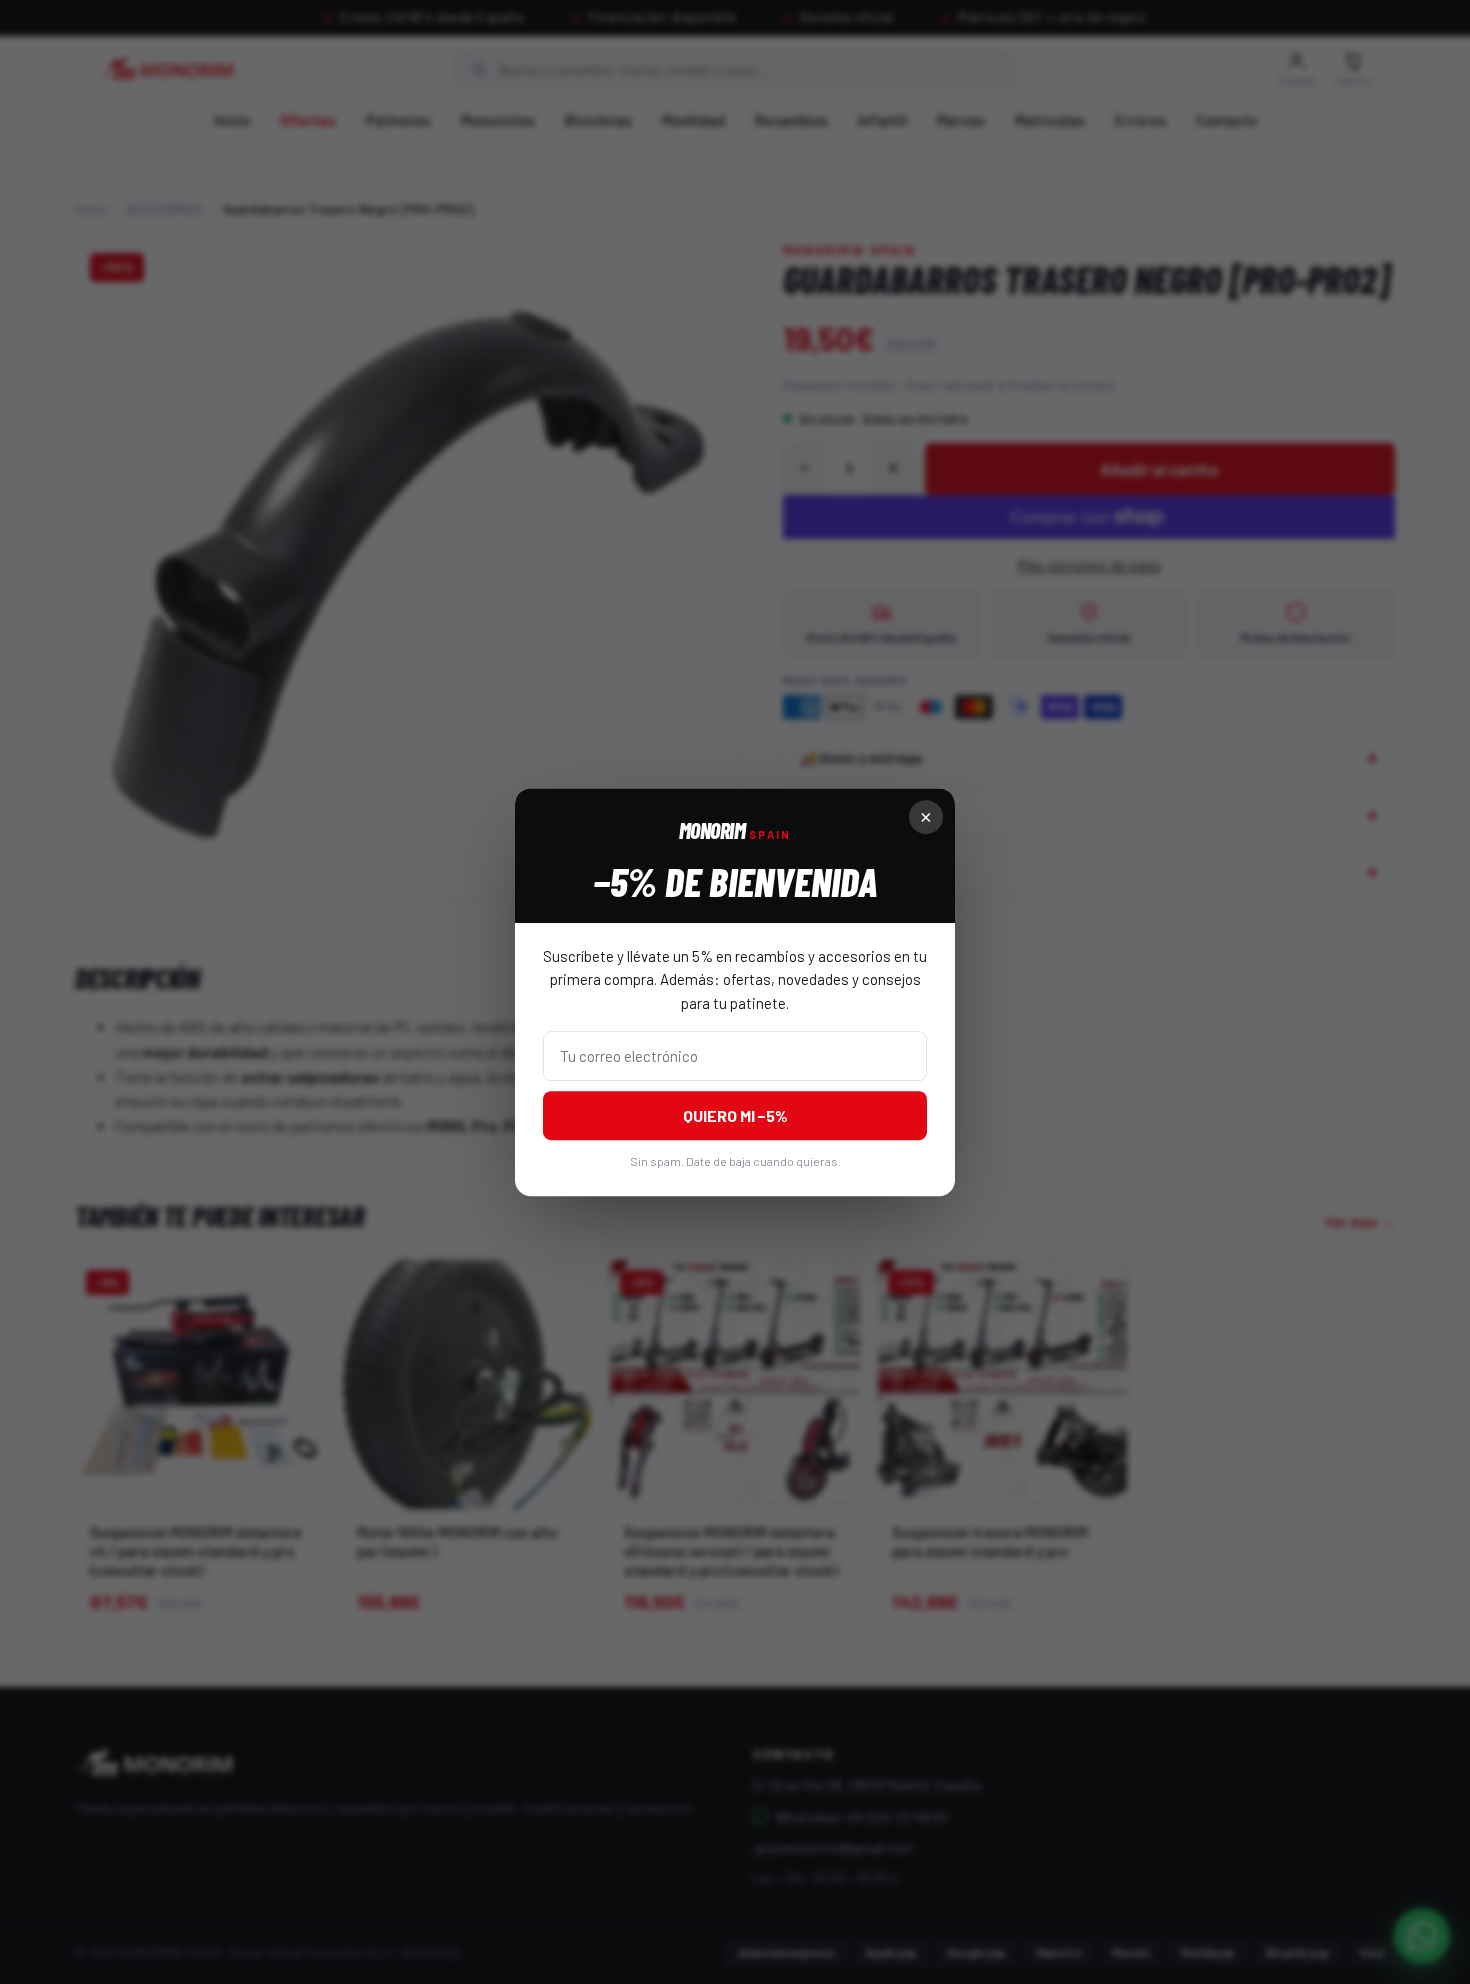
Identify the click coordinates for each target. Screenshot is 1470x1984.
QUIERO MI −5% (735, 1115)
